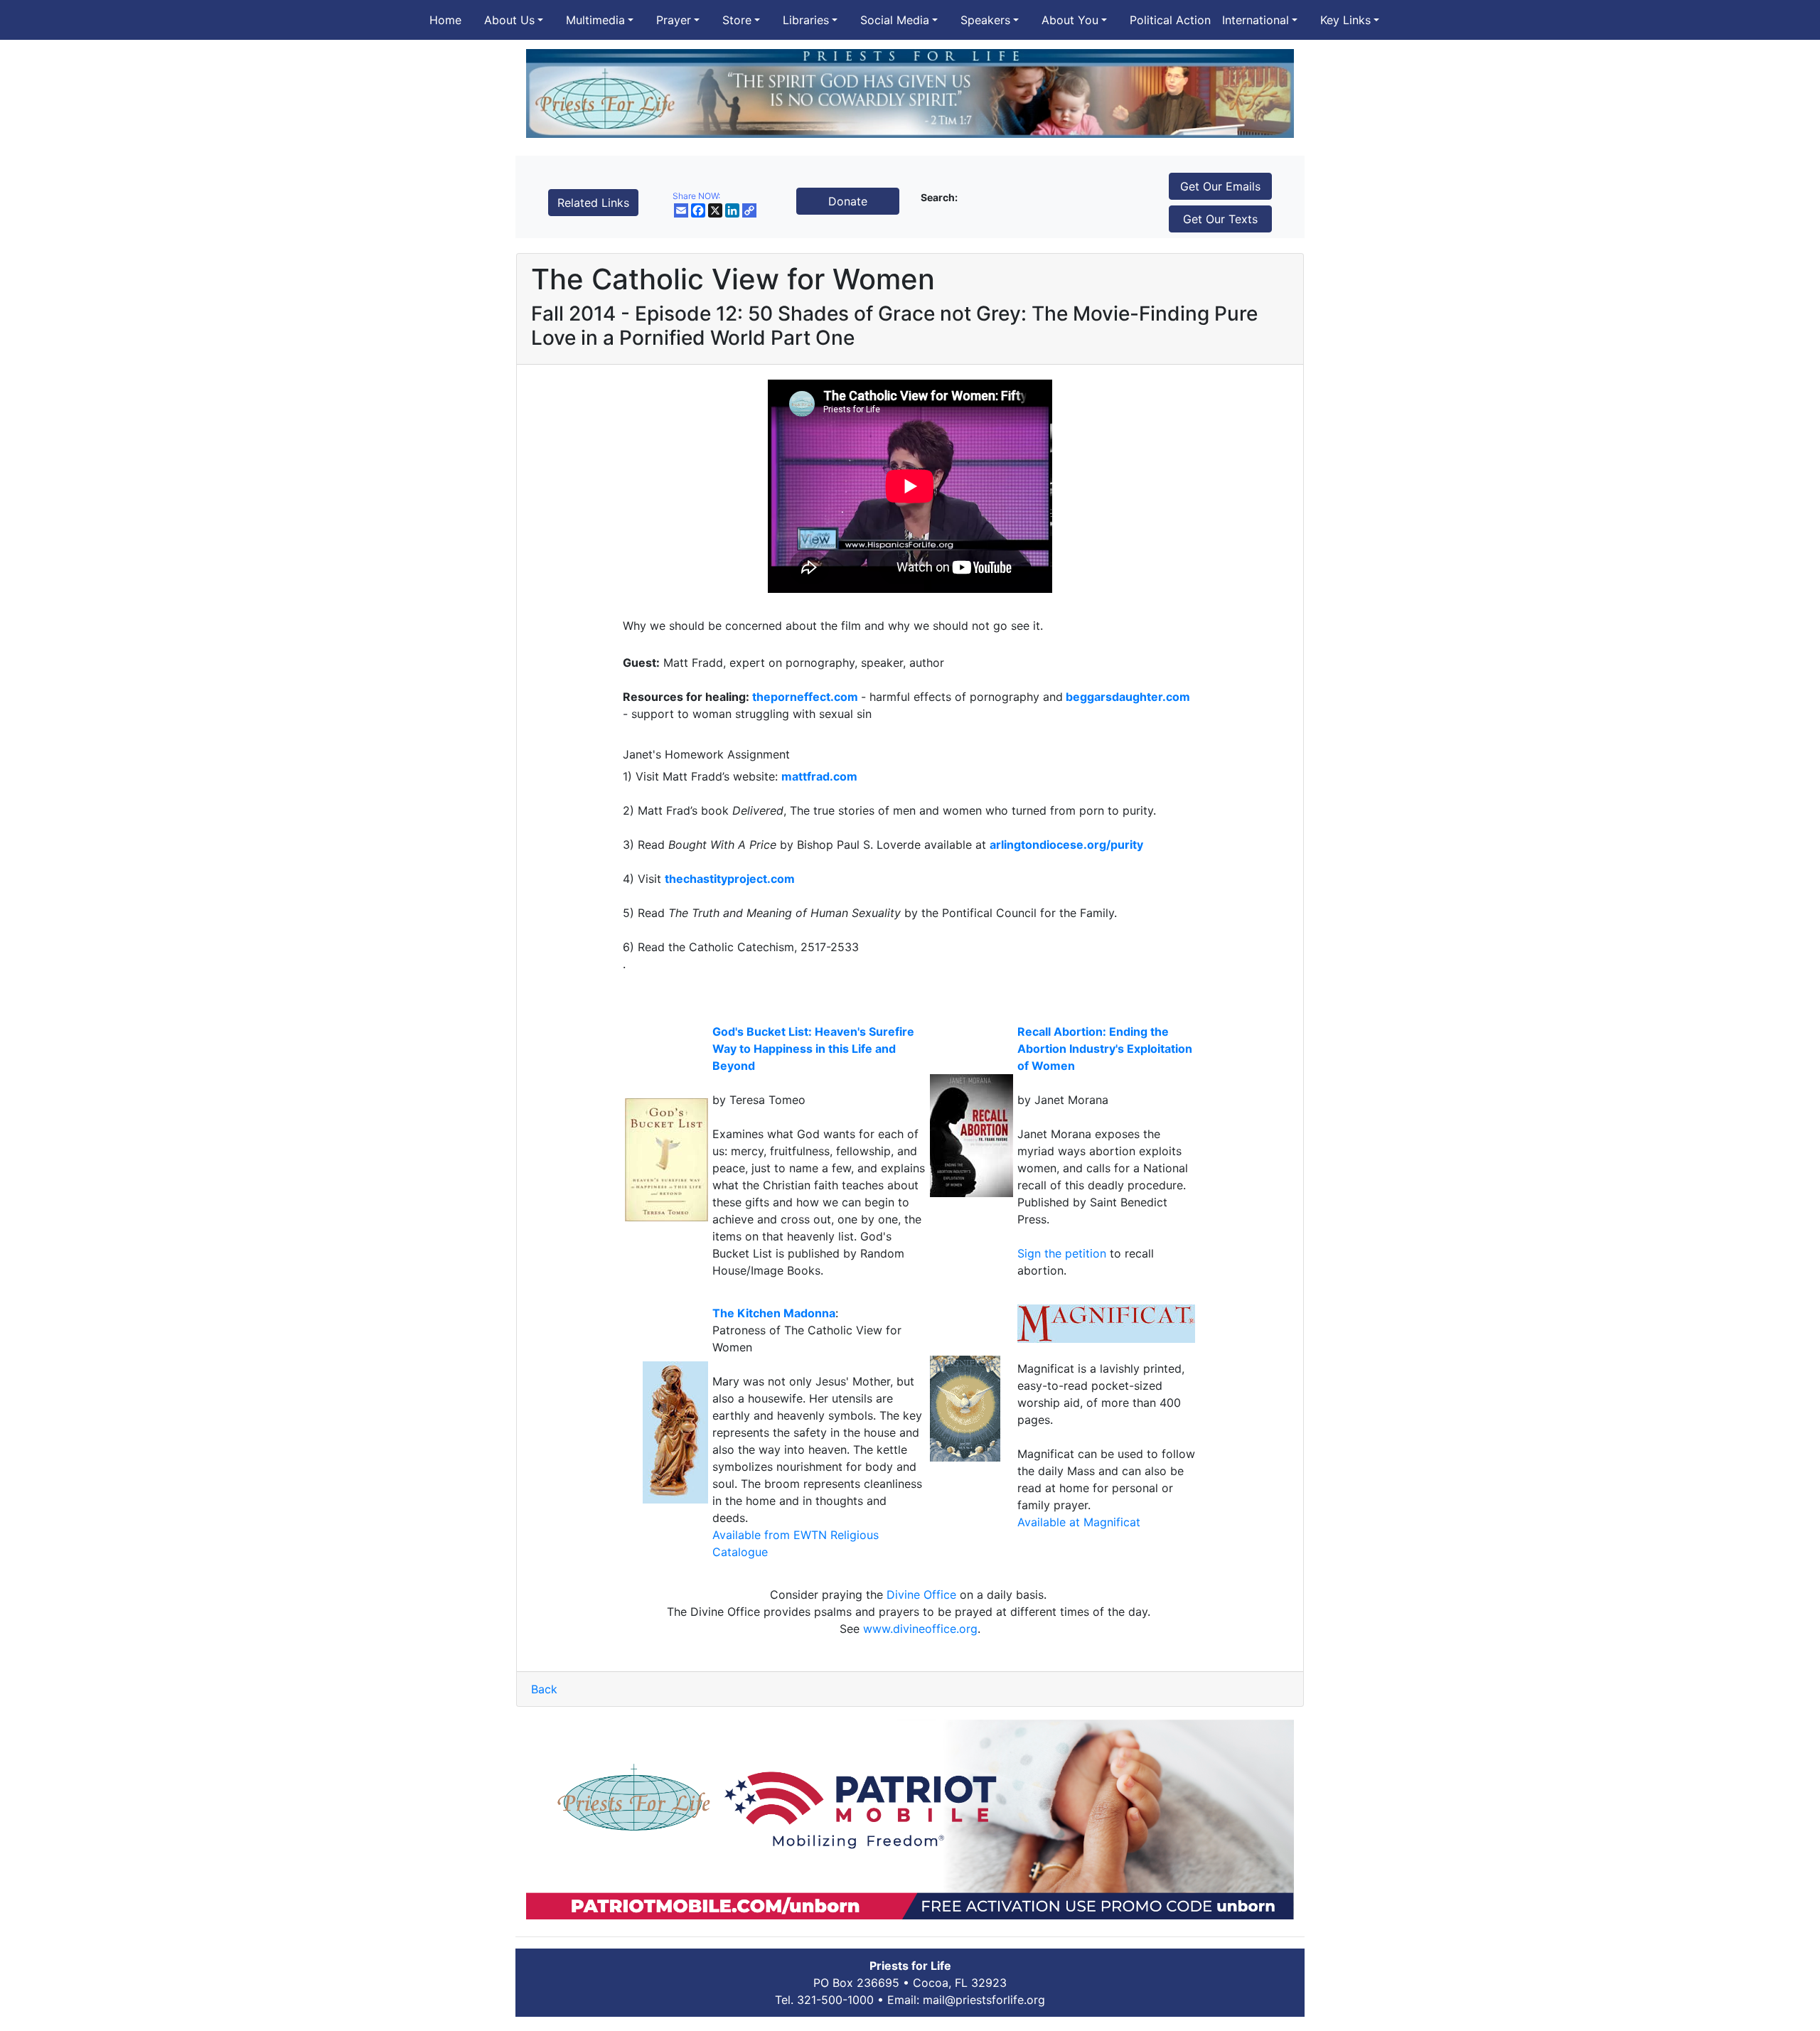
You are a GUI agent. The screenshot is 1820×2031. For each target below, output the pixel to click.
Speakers (985, 20)
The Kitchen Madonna (774, 1313)
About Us (509, 20)
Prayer (674, 20)
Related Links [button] (593, 203)
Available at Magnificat (1079, 1522)
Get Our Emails (1220, 186)
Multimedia (595, 20)
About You (1070, 20)
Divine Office (921, 1595)
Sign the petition (1064, 1253)
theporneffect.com (805, 697)
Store (737, 20)
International (1256, 20)
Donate (848, 201)
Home (445, 20)
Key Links (1345, 20)
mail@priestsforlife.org (984, 2000)
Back (544, 1689)
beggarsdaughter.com (1128, 697)
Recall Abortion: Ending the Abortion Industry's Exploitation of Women (1105, 1049)
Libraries (806, 20)
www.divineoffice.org (920, 1629)
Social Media (895, 20)
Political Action (1170, 20)
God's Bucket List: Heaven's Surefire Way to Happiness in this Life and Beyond (813, 1049)
